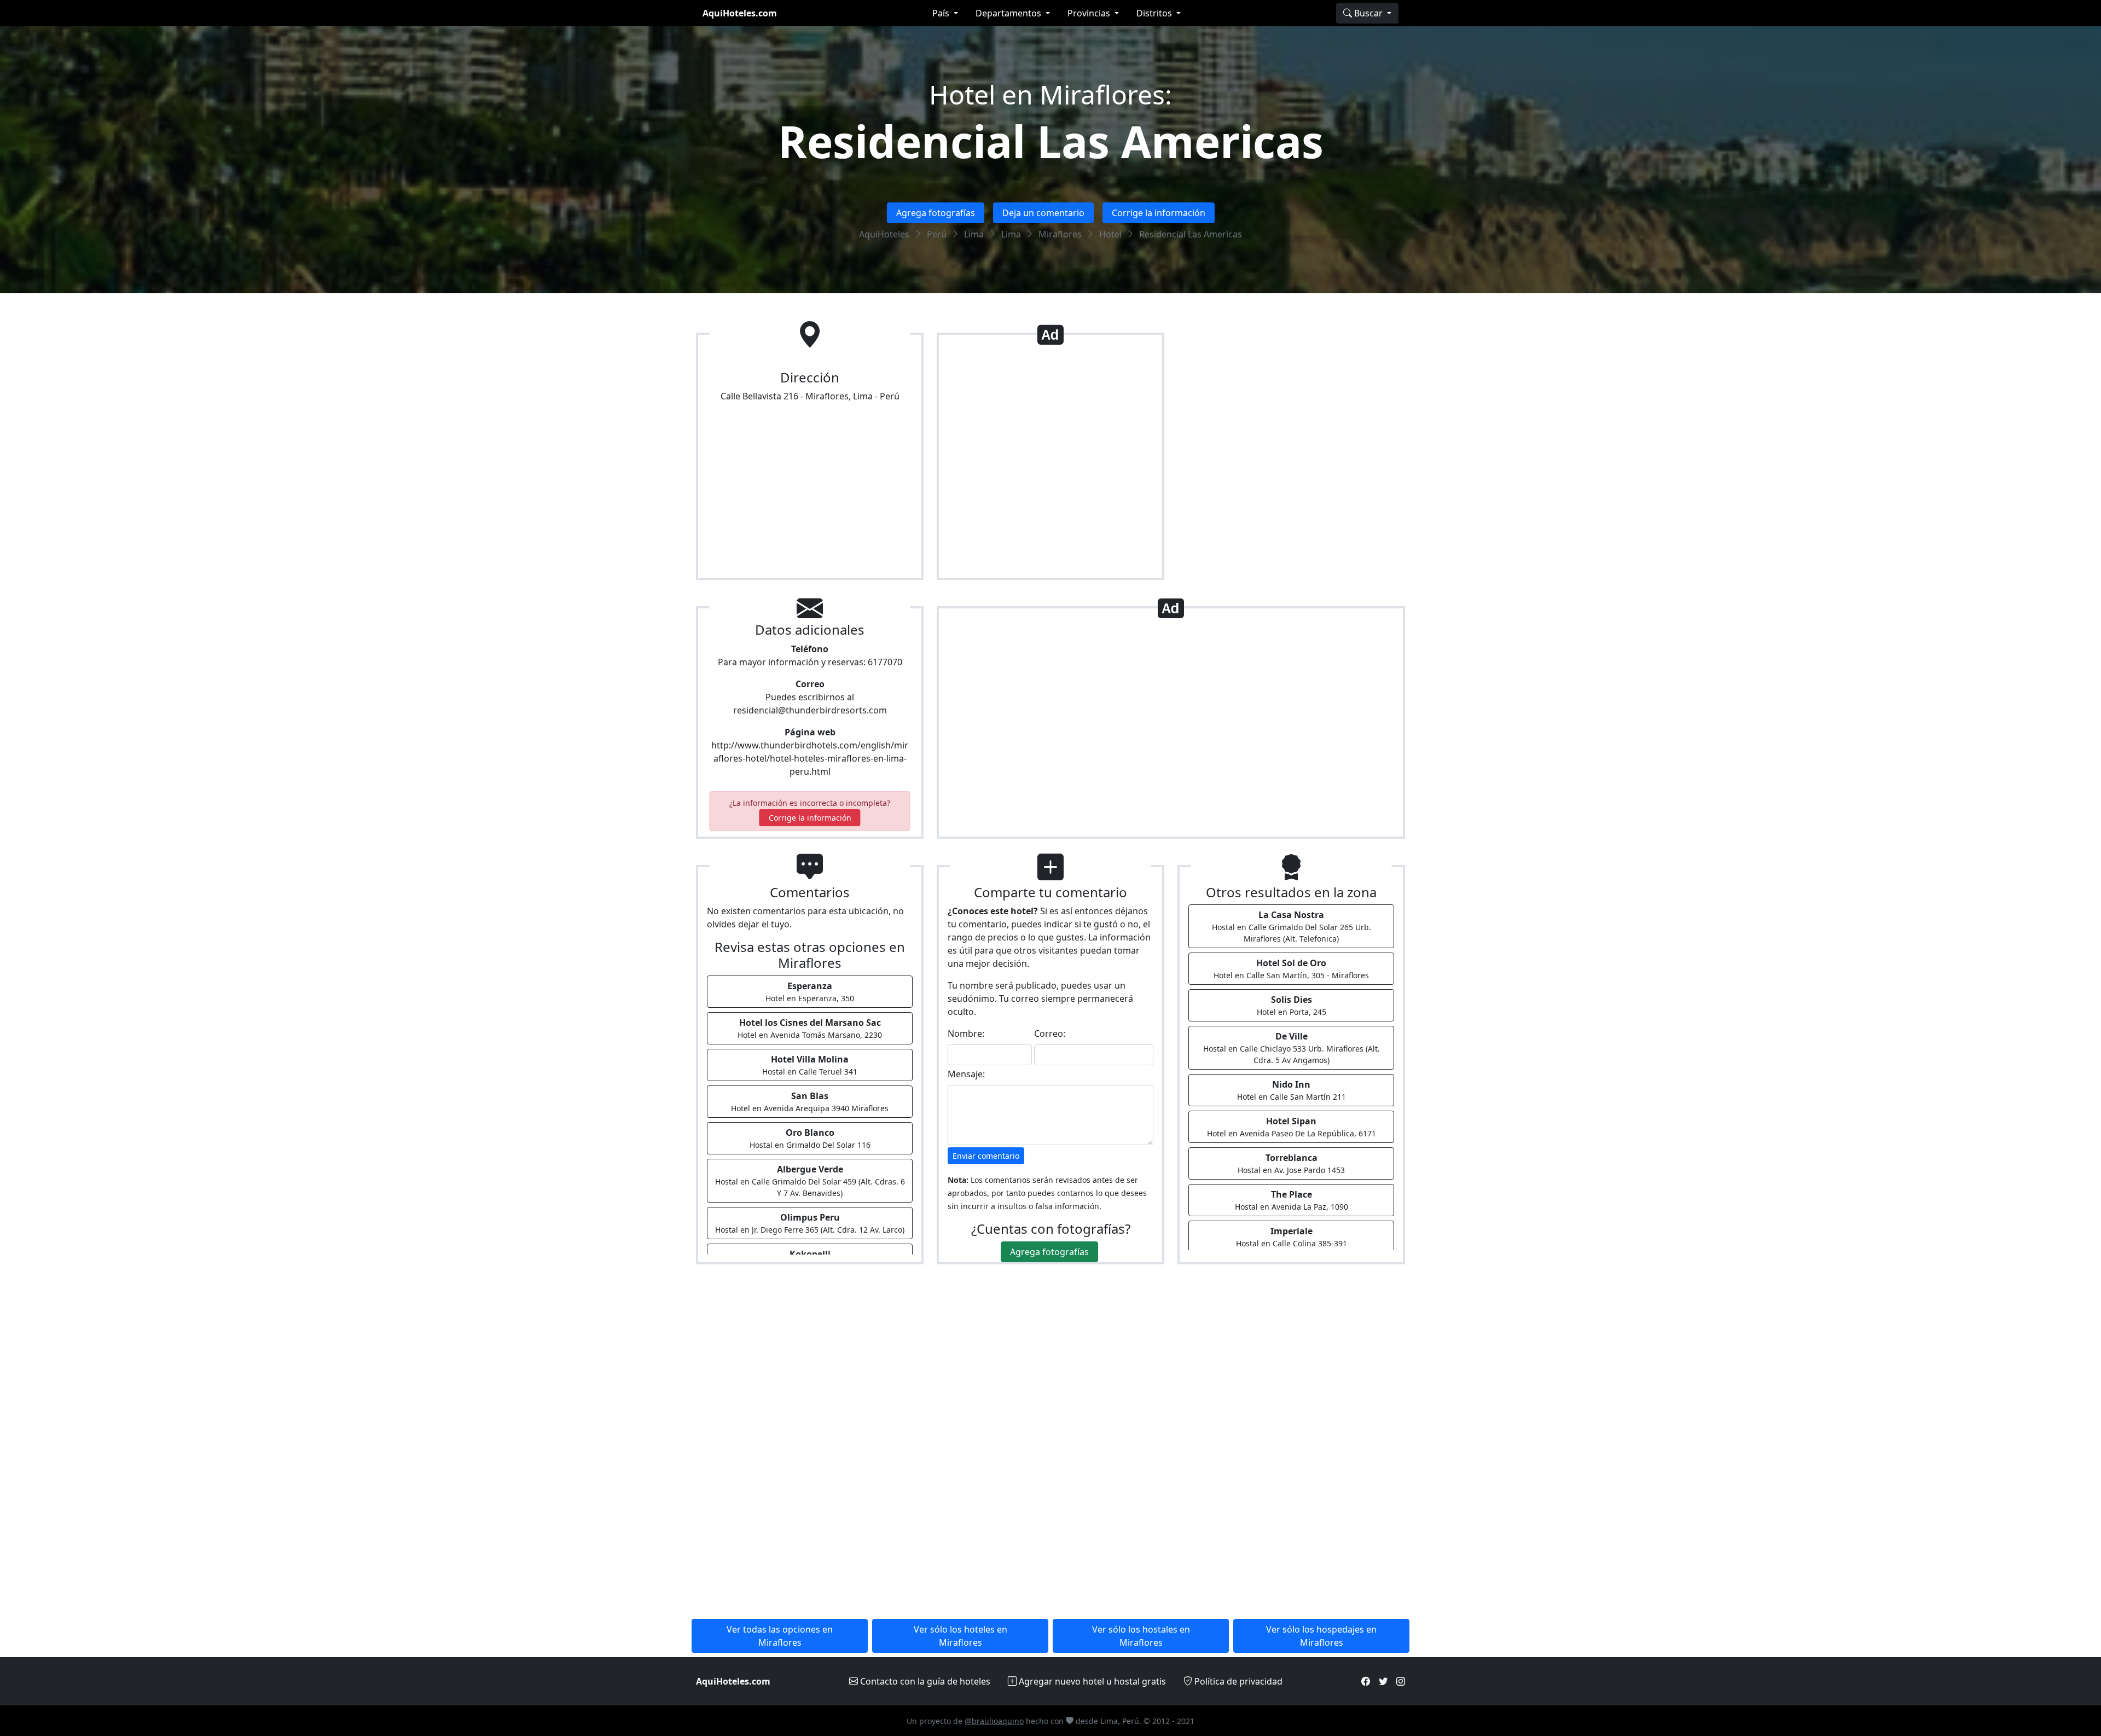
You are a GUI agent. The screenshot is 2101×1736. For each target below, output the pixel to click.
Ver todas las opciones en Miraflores (780, 1636)
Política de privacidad (1237, 1681)
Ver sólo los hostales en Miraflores (1141, 1636)
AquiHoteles (884, 234)
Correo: (1050, 1034)
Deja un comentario (1043, 213)
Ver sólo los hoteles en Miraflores (960, 1636)
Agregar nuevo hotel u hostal (1091, 1681)
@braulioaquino (994, 1721)
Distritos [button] (1155, 13)
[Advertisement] (1050, 461)
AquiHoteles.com (740, 13)
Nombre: (966, 1034)
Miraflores (1060, 234)
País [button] (942, 13)
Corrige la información (1159, 213)
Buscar (1368, 13)
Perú (937, 234)
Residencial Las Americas (1051, 141)
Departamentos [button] (1009, 13)
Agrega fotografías (936, 213)
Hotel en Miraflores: (1050, 94)
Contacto (924, 1681)
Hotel (1110, 234)
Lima (974, 234)
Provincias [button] (1090, 13)
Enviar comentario (986, 1156)
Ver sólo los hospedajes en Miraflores (1321, 1636)
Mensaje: (966, 1074)
